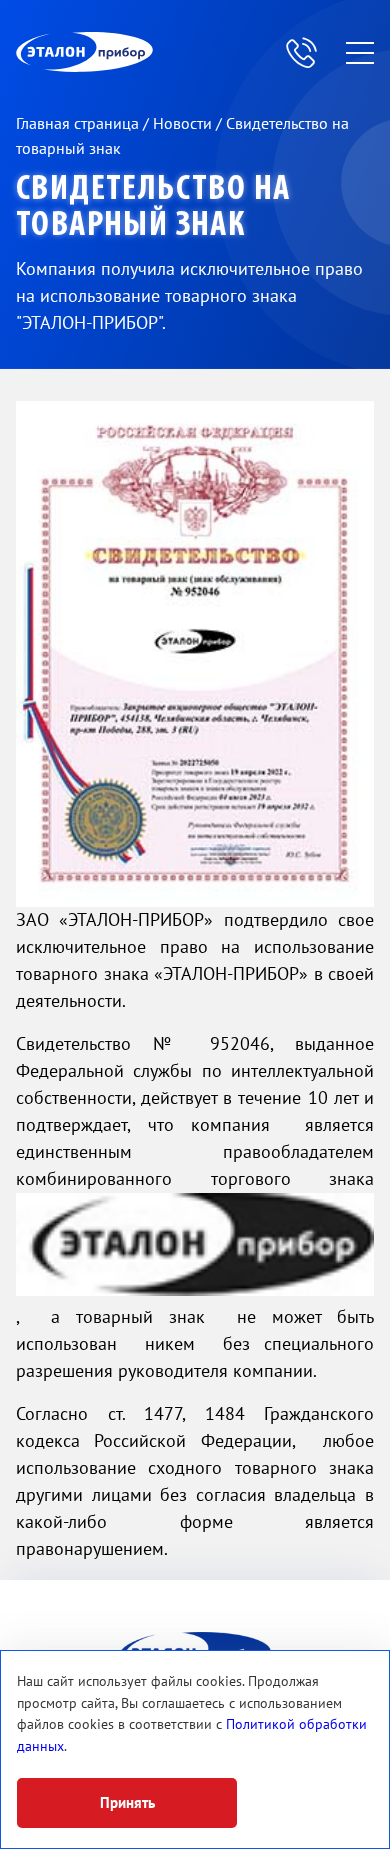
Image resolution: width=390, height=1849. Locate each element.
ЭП (133, 52)
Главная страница (79, 124)
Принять (127, 1803)
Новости (184, 124)
